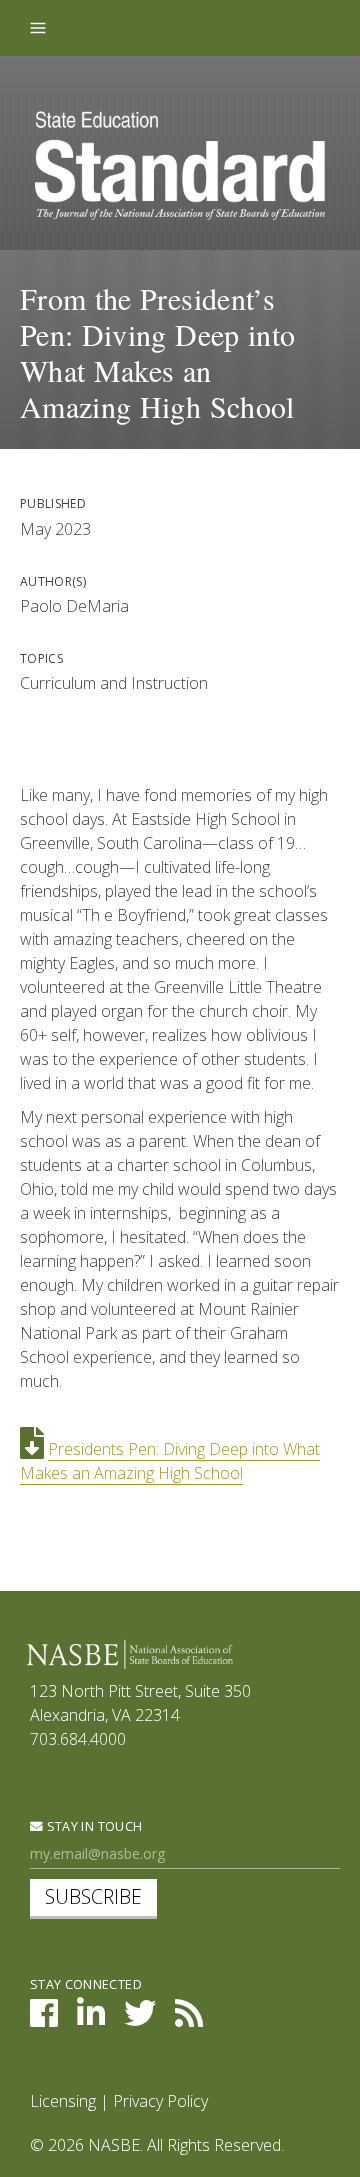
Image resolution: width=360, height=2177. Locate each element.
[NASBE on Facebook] (44, 2019)
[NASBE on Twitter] (140, 2019)
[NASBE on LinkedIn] (91, 2019)
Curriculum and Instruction (114, 683)
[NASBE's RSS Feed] (189, 2019)
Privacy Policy (160, 2101)
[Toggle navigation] (38, 28)
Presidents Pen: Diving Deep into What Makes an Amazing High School (170, 1461)
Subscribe (93, 1896)
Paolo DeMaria (74, 606)
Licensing (63, 2101)
